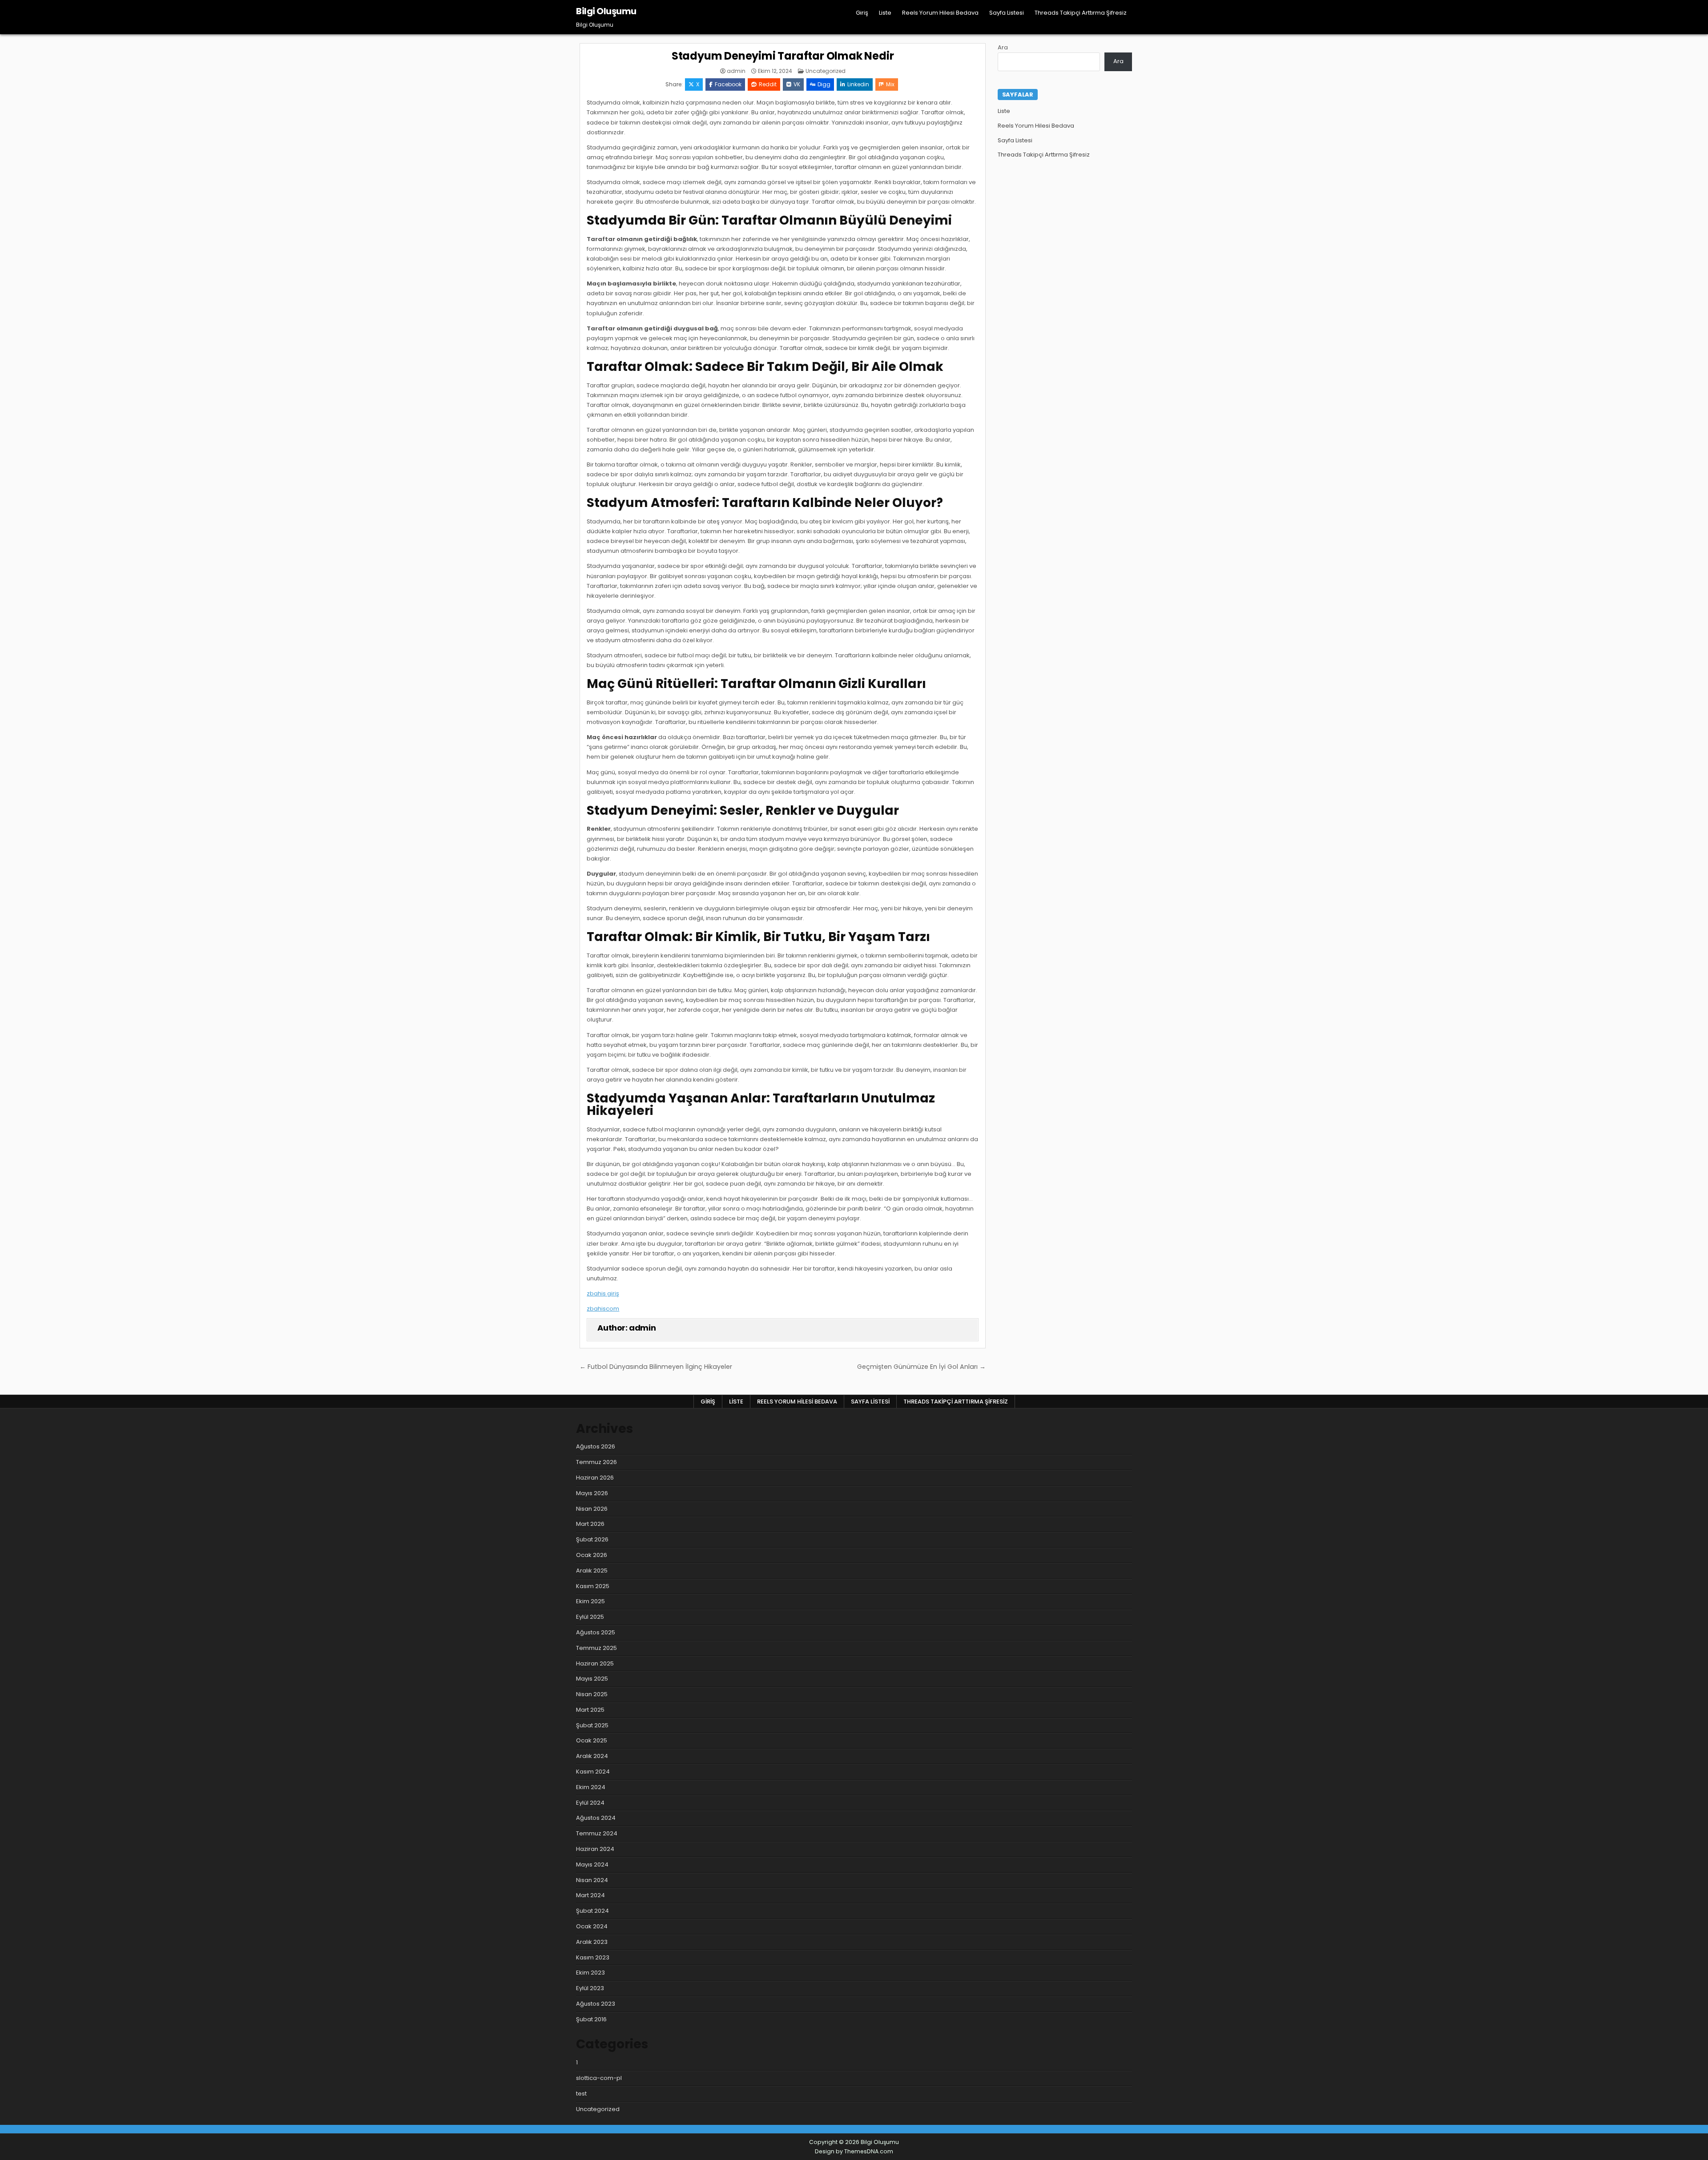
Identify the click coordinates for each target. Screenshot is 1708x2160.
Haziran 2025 (595, 1663)
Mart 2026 (590, 1524)
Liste (885, 13)
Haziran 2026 (595, 1478)
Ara (1003, 47)
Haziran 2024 (595, 1849)
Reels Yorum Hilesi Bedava (940, 13)
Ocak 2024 (592, 1926)
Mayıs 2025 (592, 1679)
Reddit (768, 84)
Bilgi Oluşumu (606, 11)
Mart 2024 (590, 1895)
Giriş (862, 13)
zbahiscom (603, 1309)
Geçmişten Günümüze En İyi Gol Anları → (921, 1367)
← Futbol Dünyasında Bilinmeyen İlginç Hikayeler (656, 1367)
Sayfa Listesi (1007, 13)
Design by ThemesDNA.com (854, 2151)
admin (736, 71)
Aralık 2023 (592, 1942)
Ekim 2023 (590, 1973)
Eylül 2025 (590, 1617)
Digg (824, 84)
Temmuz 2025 (596, 1648)
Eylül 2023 (590, 1988)
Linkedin (858, 84)
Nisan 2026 (592, 1509)
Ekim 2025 (590, 1601)
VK (797, 84)
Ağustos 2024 (596, 1818)
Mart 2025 (590, 1710)
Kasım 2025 (593, 1586)
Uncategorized (826, 71)
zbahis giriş (603, 1293)
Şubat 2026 (592, 1539)
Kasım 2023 (593, 1957)
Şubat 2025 (592, 1725)
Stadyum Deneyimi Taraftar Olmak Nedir (783, 56)
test (581, 2094)
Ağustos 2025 (596, 1632)
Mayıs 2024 (592, 1864)
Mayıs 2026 (592, 1493)
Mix (890, 84)
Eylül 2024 (590, 1803)
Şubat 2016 (591, 2019)
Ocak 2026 (592, 1555)
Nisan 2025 (592, 1694)
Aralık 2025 (592, 1571)
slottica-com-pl (599, 2078)
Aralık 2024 (592, 1756)
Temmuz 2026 (596, 1462)
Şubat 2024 (592, 1911)
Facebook (728, 84)
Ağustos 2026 (596, 1446)
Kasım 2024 (593, 1772)
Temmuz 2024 (597, 1833)
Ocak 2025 (592, 1740)
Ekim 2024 (591, 1787)
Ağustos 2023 (596, 2004)
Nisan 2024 (592, 1880)
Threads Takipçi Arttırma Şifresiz (1081, 13)
